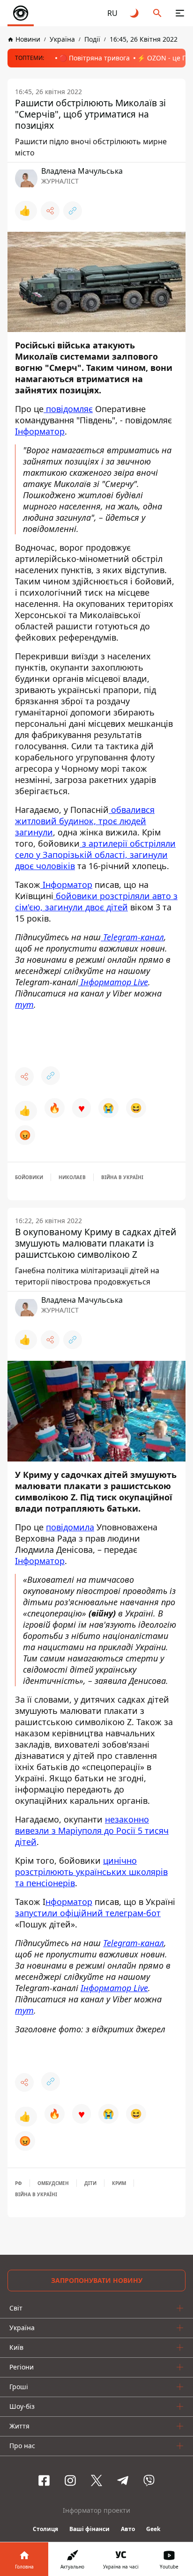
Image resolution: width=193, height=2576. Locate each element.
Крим (119, 2183)
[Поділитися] (50, 211)
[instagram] (70, 2480)
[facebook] (44, 2480)
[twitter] (96, 2480)
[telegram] (123, 2480)
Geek (153, 2529)
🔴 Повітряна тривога (94, 58)
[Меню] (180, 13)
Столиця (45, 2529)
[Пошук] (157, 13)
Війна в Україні (122, 1177)
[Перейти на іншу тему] (135, 13)
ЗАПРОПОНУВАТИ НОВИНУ (97, 2280)
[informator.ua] (21, 13)
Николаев (72, 1177)
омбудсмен (53, 2183)
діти (90, 2183)
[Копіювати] (73, 211)
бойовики (29, 1177)
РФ (19, 2183)
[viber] (149, 2480)
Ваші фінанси (89, 2529)
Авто (128, 2529)
